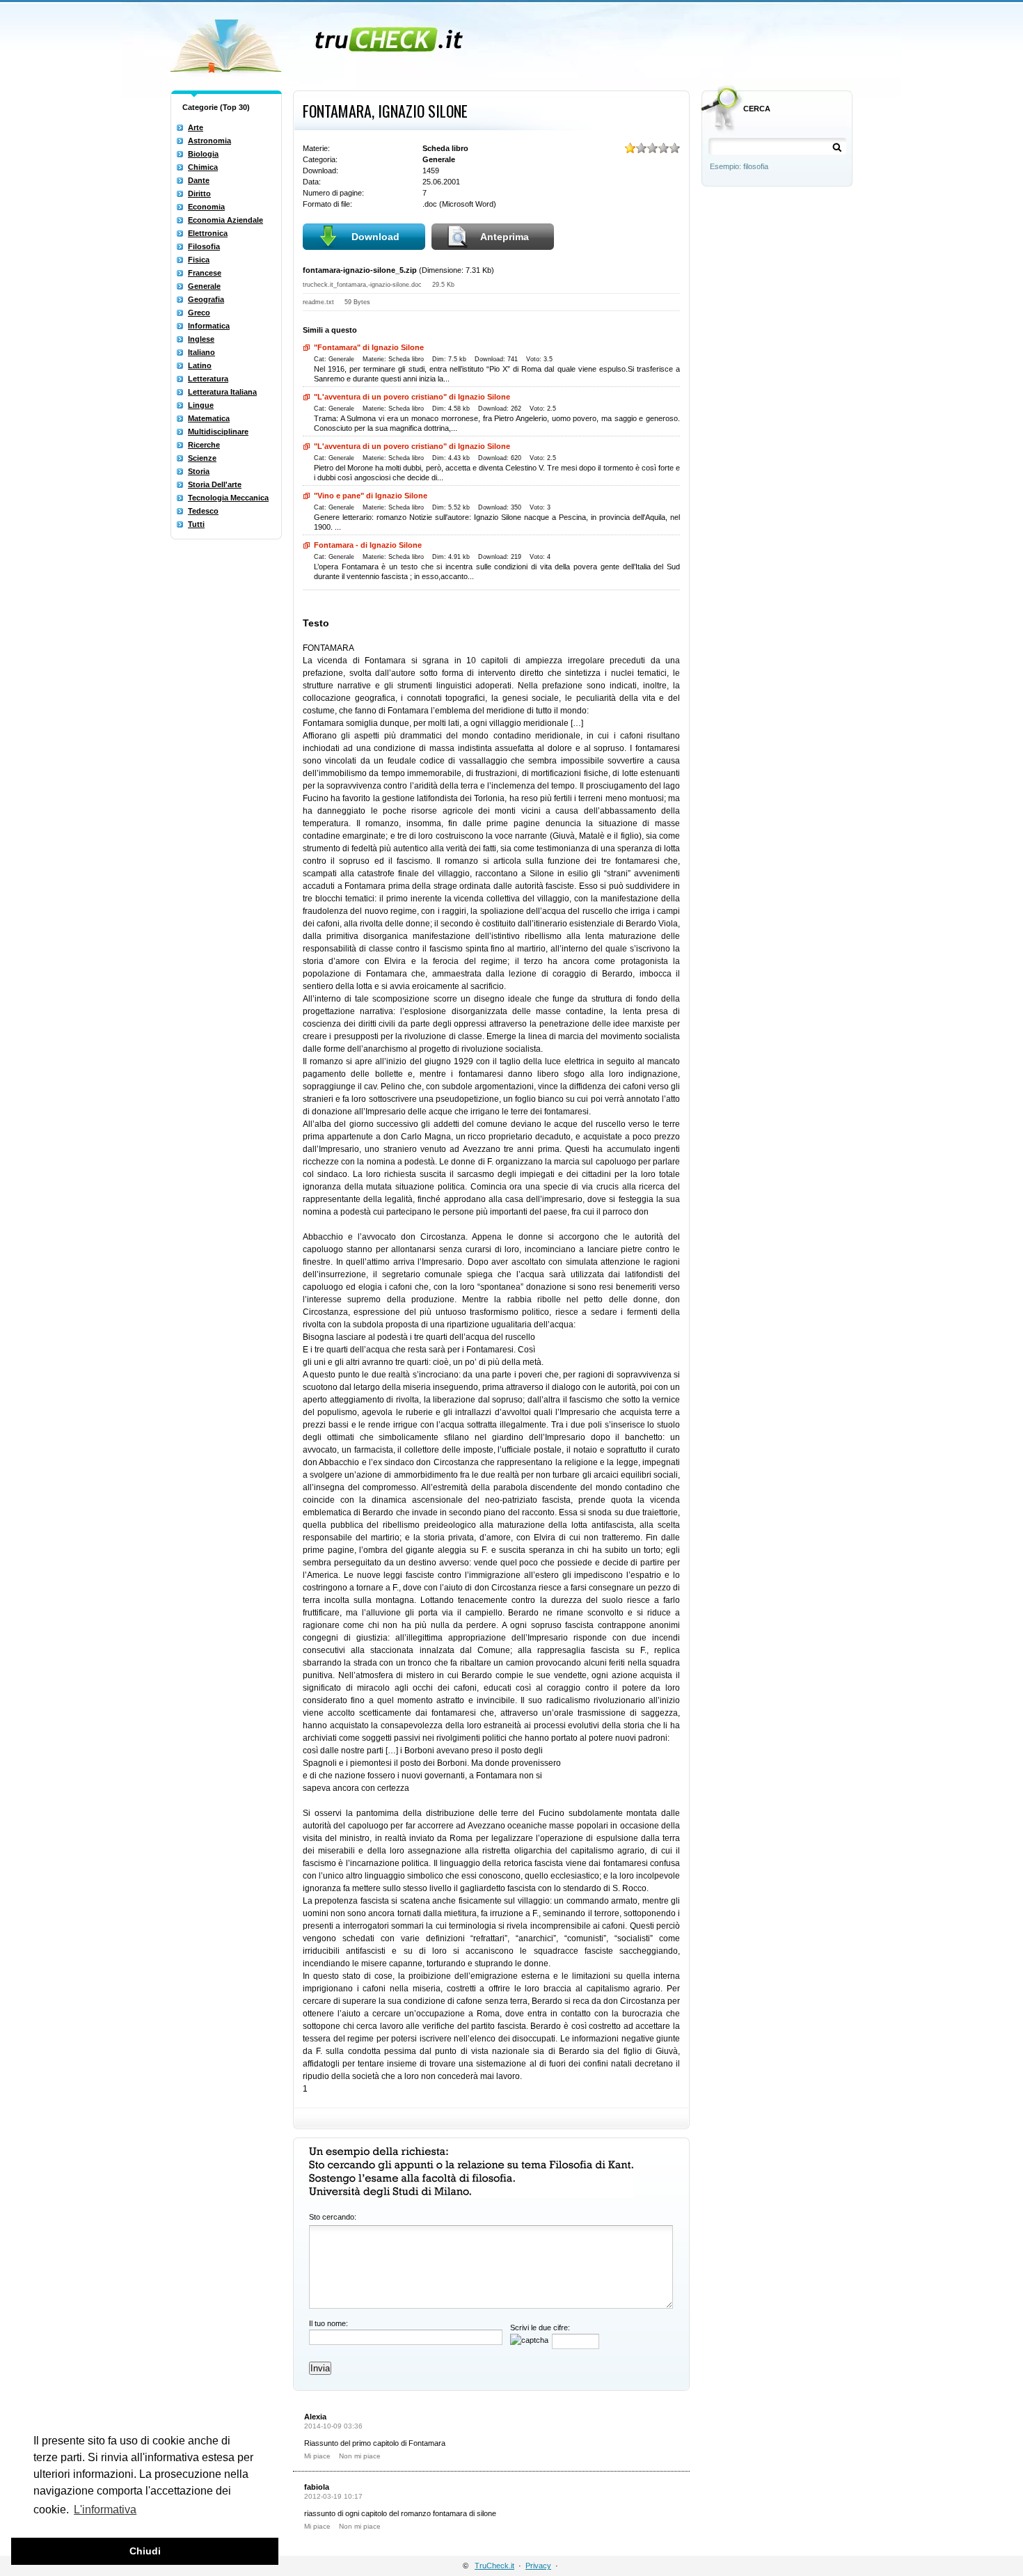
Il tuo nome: (328, 2323)
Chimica (203, 167)
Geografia (206, 299)
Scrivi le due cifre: (540, 2328)
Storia (199, 471)
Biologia (203, 154)
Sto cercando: (333, 2217)
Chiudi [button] (145, 2551)
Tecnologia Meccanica (228, 498)
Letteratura (208, 379)
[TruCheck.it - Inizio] (318, 42)
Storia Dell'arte (215, 484)
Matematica (209, 418)
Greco (199, 313)
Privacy (538, 2566)
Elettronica (208, 233)
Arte (196, 127)
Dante (199, 180)
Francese (205, 273)
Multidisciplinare (218, 432)
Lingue (201, 405)
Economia (206, 207)
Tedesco (203, 511)
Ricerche (204, 445)
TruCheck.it (494, 2566)
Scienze (202, 458)
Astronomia (209, 141)
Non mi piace (360, 2456)
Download (375, 237)
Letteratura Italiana (222, 392)
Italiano (201, 352)
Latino (200, 365)
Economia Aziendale (225, 220)
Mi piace (317, 2456)
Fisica (199, 260)
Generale (204, 286)
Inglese (201, 339)
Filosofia (204, 246)
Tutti (196, 524)
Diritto (199, 193)
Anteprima (505, 237)
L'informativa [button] (105, 2510)
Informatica (209, 326)
